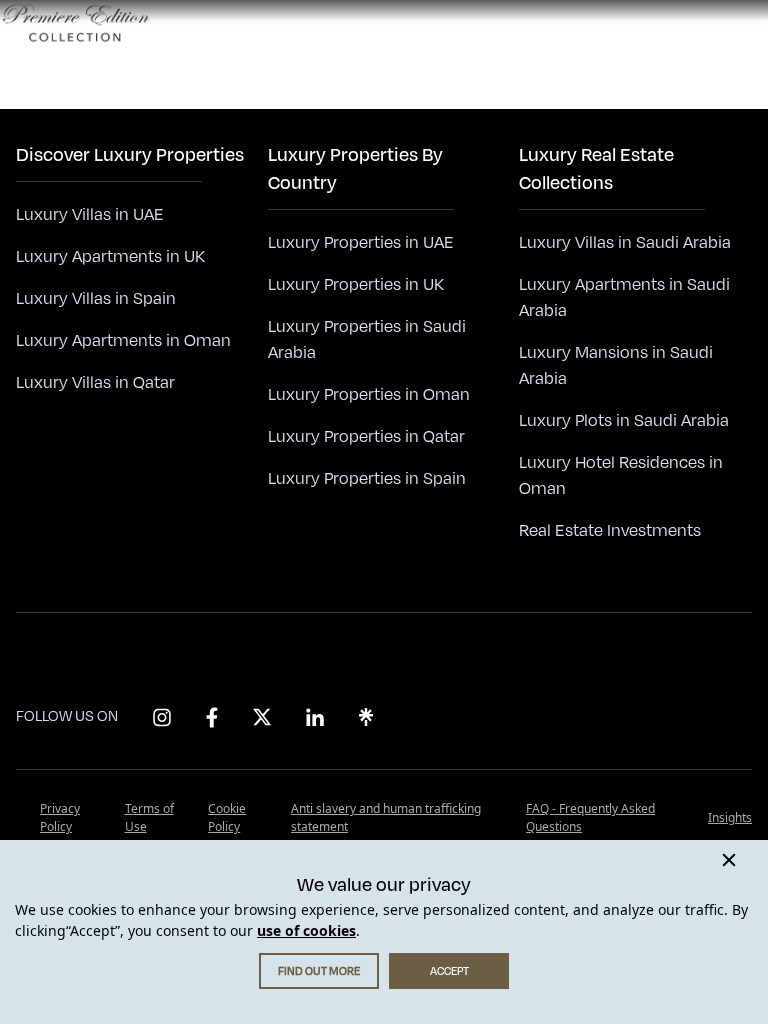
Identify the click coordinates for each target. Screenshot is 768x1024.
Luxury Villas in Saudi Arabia (625, 243)
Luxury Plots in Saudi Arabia (624, 421)
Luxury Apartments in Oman (123, 341)
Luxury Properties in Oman (369, 395)
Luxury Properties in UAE (361, 243)
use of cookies (306, 930)
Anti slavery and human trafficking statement (386, 817)
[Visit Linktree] (366, 717)
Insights (730, 817)
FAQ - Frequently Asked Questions (590, 817)
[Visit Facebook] (212, 717)
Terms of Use (149, 817)
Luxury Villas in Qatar (95, 383)
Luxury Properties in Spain (367, 479)
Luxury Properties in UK (356, 285)
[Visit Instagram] (162, 717)
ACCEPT (449, 971)
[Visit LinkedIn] (315, 717)
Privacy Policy (60, 817)
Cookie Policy (227, 817)
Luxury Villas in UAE (90, 215)
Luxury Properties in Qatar (366, 437)
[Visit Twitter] (262, 717)
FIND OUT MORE (319, 971)
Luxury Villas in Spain (96, 299)
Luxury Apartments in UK (110, 257)
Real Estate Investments (610, 531)
